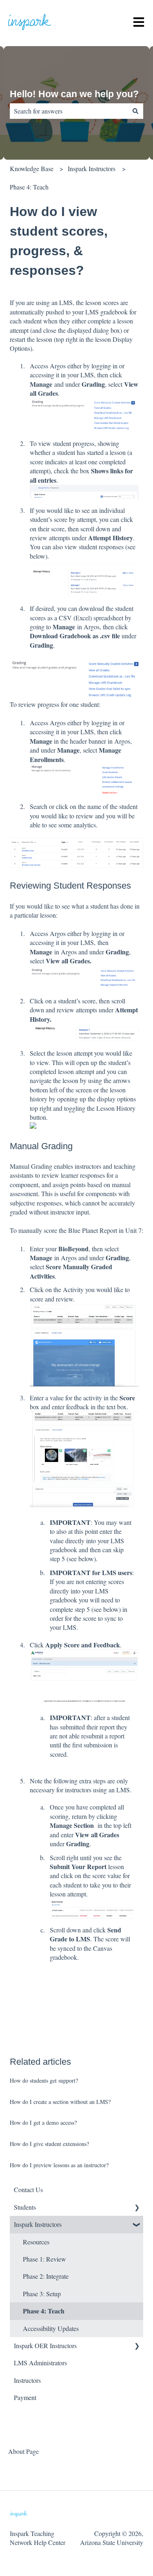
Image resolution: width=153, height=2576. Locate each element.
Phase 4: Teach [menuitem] (44, 2311)
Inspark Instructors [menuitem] (38, 2224)
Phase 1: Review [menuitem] (44, 2259)
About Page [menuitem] (23, 2451)
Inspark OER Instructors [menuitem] (45, 2345)
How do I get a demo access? (43, 2123)
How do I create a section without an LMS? (60, 2102)
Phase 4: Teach (29, 187)
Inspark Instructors (92, 168)
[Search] (135, 111)
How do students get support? (44, 2080)
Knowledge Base (32, 168)
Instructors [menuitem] (27, 2380)
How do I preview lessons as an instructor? (59, 2165)
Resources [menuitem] (36, 2242)
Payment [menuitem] (25, 2397)
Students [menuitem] (25, 2207)
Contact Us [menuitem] (28, 2189)
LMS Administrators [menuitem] (40, 2363)
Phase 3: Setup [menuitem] (42, 2294)
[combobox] (69, 111)
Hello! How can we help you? (74, 94)
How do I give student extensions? (49, 2144)
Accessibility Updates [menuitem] (51, 2328)
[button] (137, 2208)
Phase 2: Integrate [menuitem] (46, 2276)
